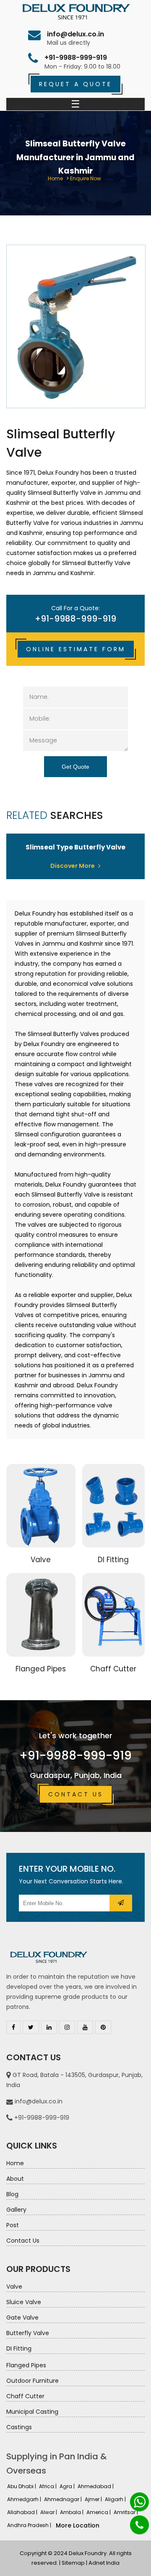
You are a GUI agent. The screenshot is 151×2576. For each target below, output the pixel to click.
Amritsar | (126, 2512)
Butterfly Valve (28, 2333)
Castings (19, 2427)
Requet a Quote (75, 84)
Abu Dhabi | (22, 2486)
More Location (78, 2525)
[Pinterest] (103, 2027)
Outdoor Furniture (33, 2381)
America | (99, 2512)
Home (55, 178)
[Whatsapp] (139, 2502)
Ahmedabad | (96, 2486)
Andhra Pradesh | (30, 2525)
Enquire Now (86, 178)
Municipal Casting (32, 2412)
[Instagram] (67, 2027)
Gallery (16, 2210)
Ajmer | (94, 2499)
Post (13, 2225)
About (15, 2179)
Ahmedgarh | (25, 2499)
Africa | (48, 2486)
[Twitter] (31, 2027)
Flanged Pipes (41, 1669)
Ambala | (72, 2512)
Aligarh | (116, 2499)
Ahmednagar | (64, 2499)
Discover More (73, 866)
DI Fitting (113, 1560)
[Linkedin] (49, 2027)
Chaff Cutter (113, 1669)
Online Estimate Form (76, 649)
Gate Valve (22, 2318)
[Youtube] (85, 2027)
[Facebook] (13, 2027)
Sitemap (73, 2563)
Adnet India (104, 2563)
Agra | (68, 2486)
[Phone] (139, 2525)
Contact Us (76, 1794)
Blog (12, 2194)
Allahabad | (23, 2512)
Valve (41, 1560)
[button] (121, 1903)
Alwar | (49, 2512)
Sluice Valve (24, 2302)
